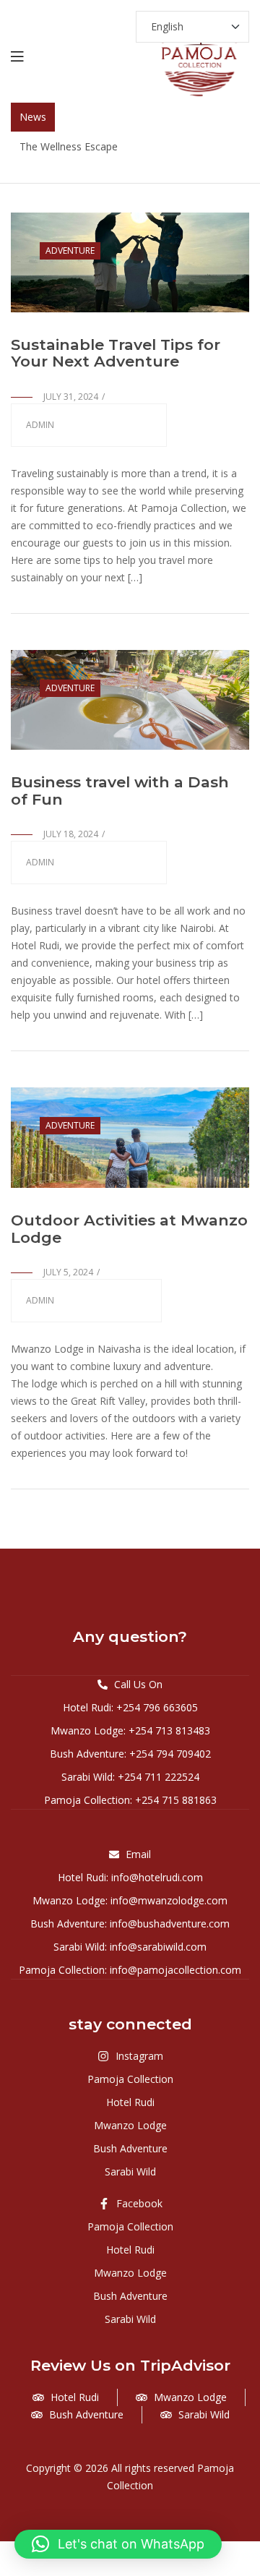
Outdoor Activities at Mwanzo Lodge (129, 1229)
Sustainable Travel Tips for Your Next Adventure (116, 353)
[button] (118, 2544)
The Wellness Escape (69, 146)
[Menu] (17, 55)
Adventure (70, 251)
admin (40, 425)
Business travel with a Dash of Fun (120, 791)
